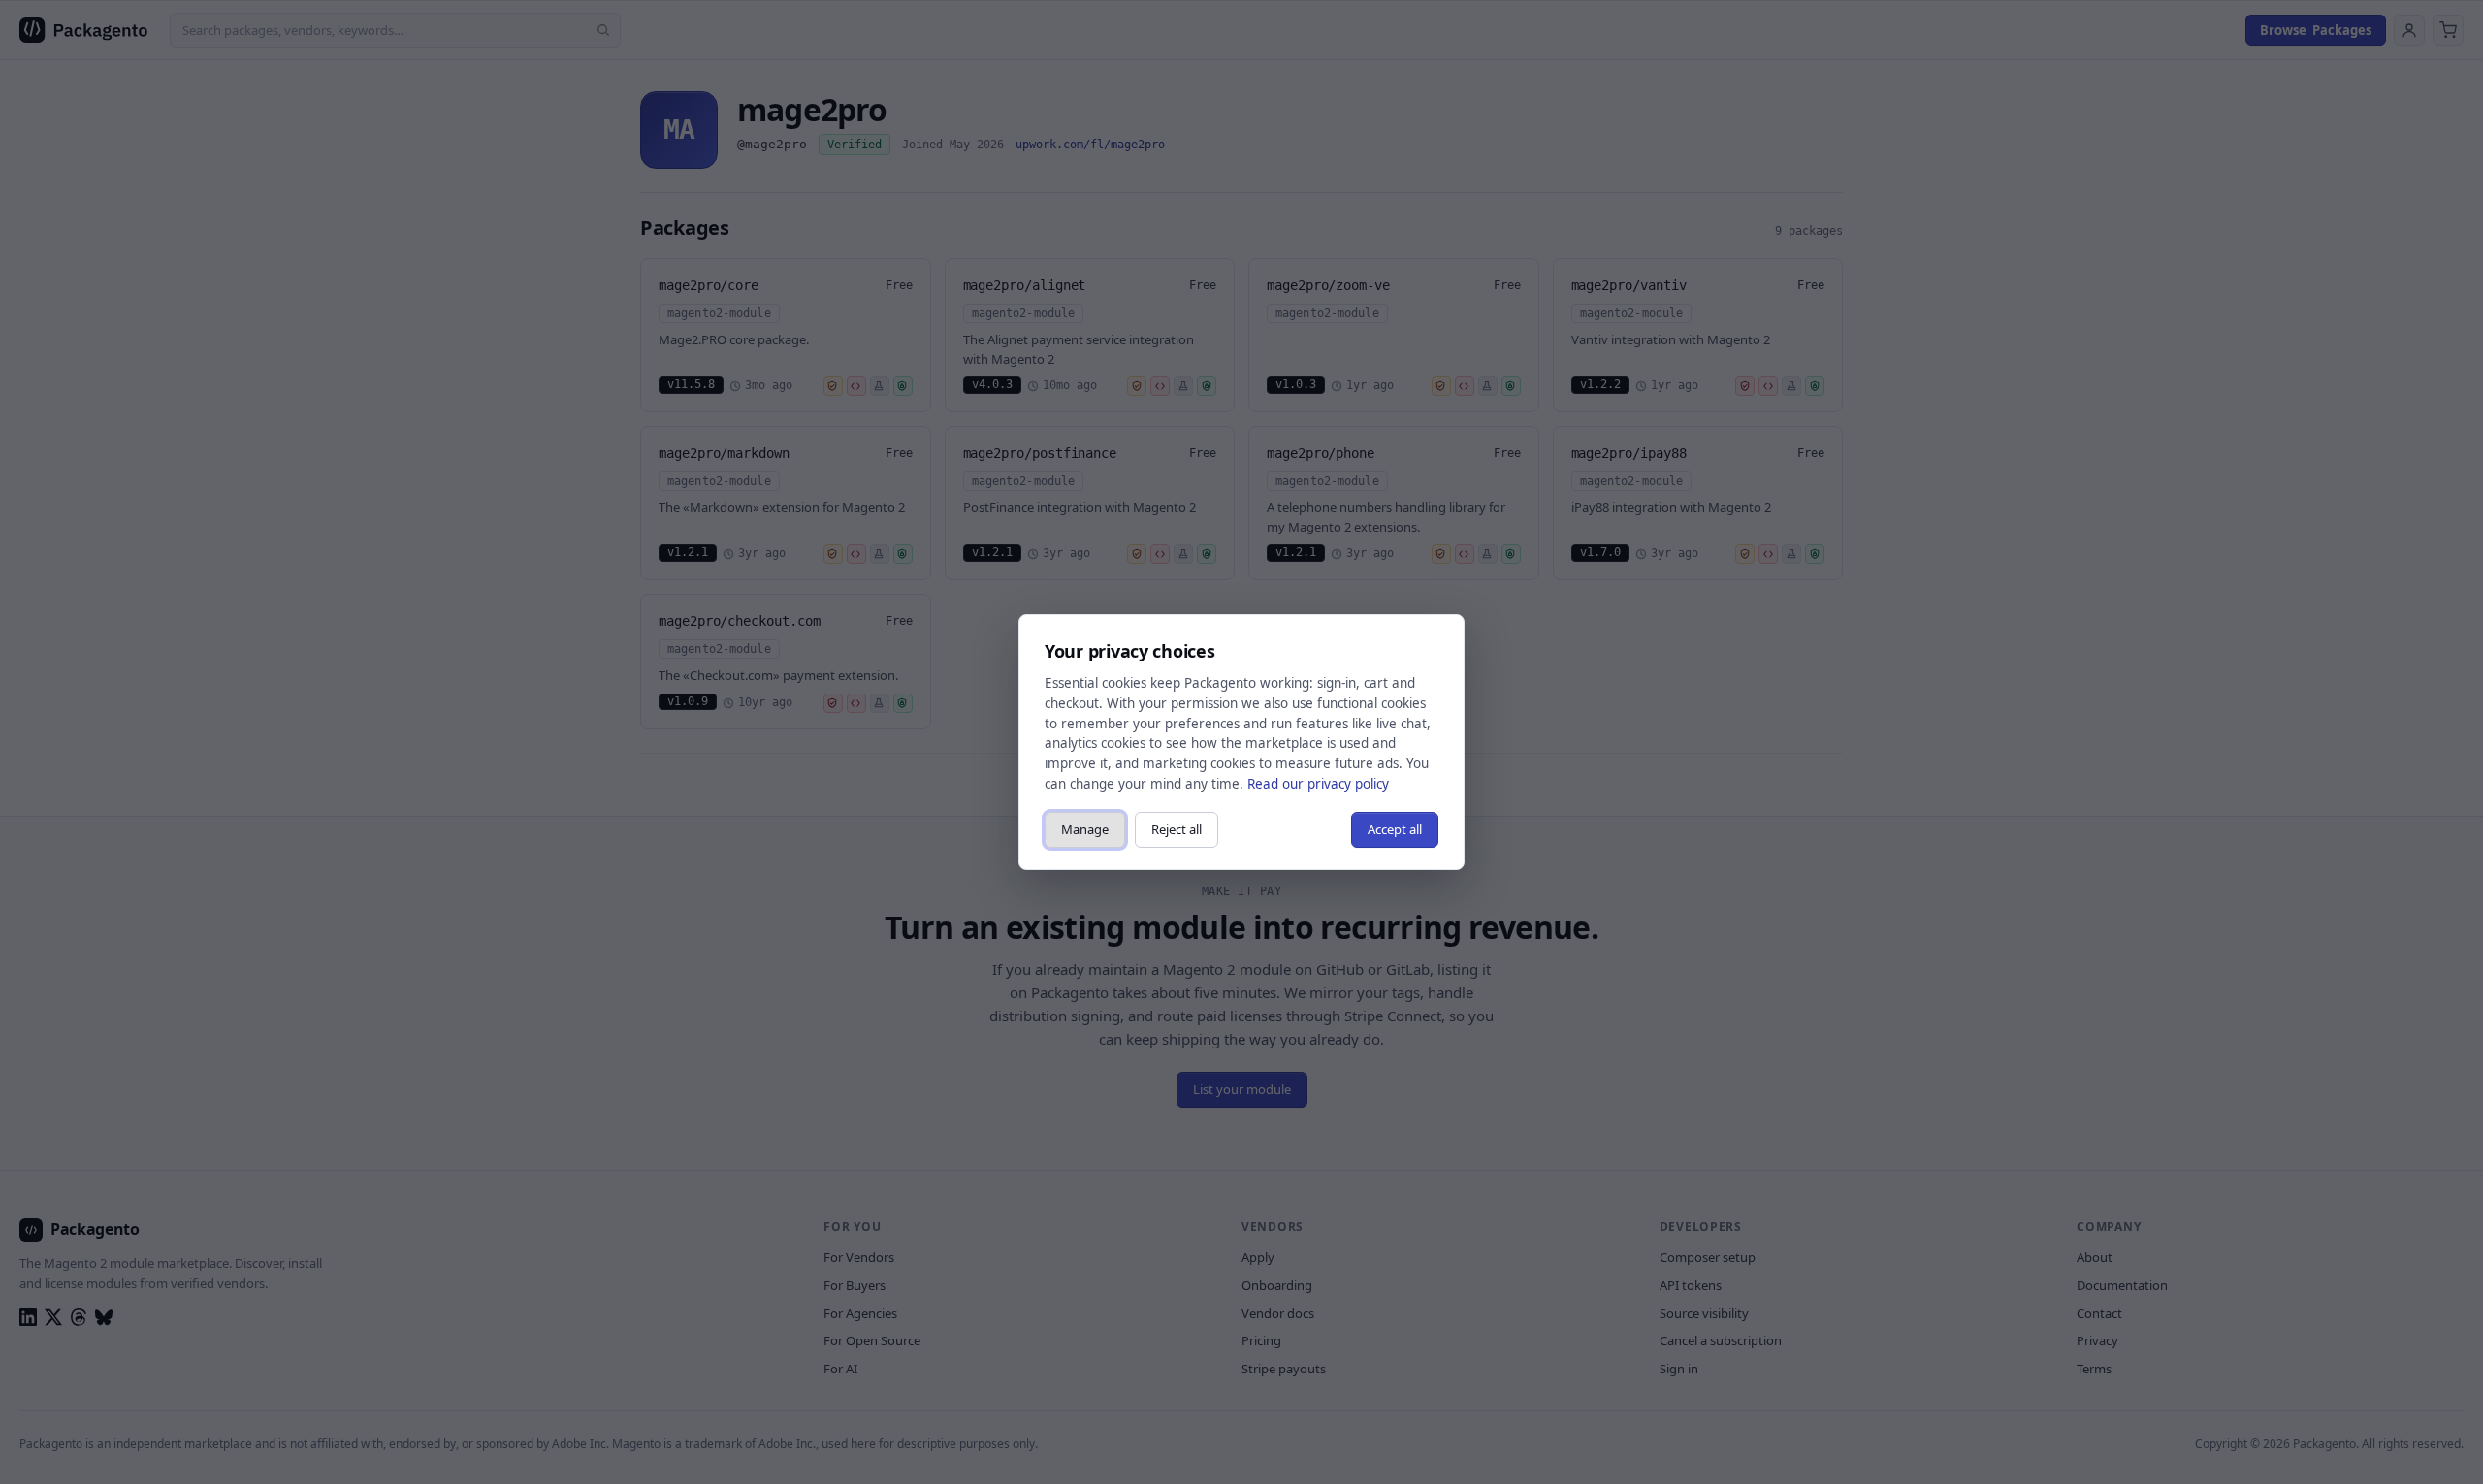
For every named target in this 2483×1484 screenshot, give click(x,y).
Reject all (1177, 829)
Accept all (1395, 829)
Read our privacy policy (1318, 784)
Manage (1085, 829)
